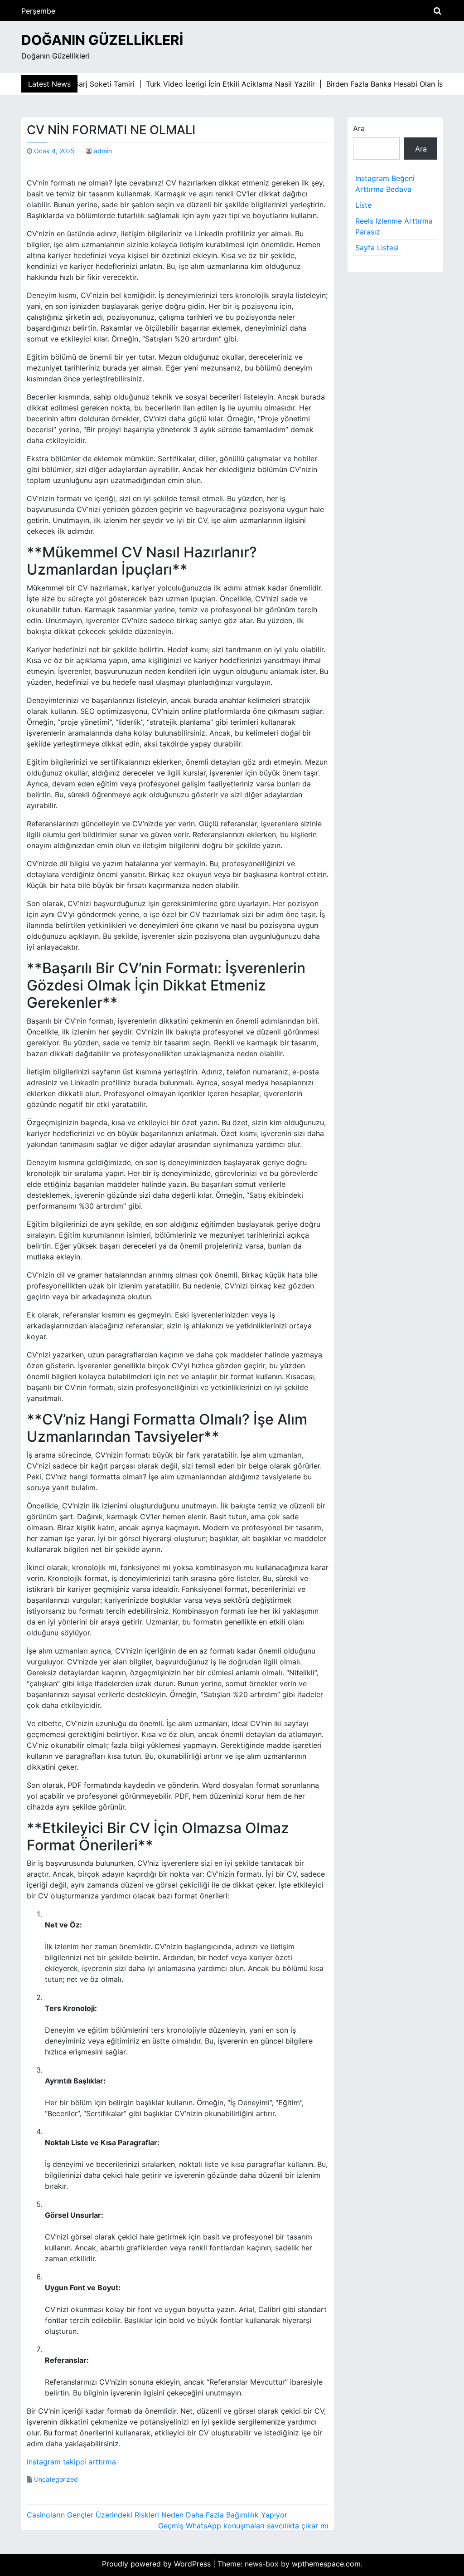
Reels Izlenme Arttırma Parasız (394, 226)
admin (103, 151)
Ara (359, 128)
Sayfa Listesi (377, 248)
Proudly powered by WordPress (157, 2564)
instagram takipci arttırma (71, 2462)
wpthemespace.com (326, 2564)
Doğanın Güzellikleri (102, 40)
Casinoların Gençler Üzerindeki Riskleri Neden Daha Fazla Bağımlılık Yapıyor (157, 2515)
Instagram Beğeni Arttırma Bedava (385, 184)
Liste (363, 205)
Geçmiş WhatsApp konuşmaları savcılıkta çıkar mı (243, 2526)
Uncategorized (56, 2479)
